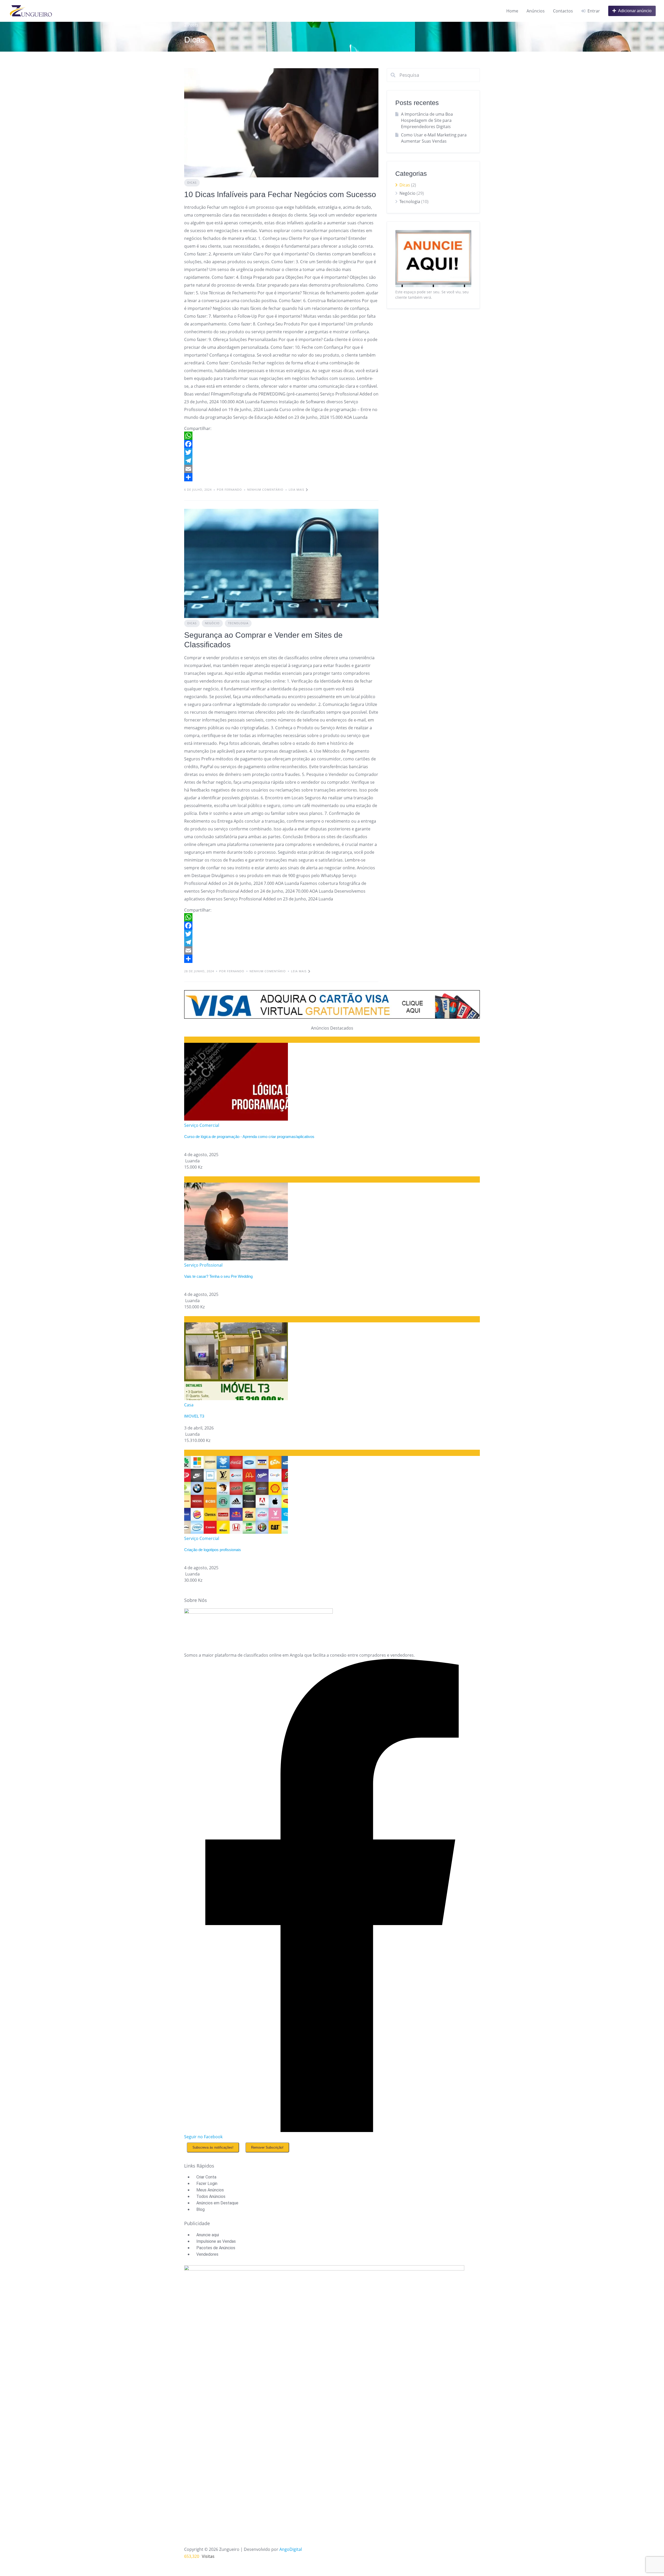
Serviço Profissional (203, 1265)
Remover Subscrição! (267, 2147)
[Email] (281, 469)
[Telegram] (281, 461)
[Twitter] (281, 452)
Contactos (563, 11)
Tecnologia (238, 623)
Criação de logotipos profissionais (213, 1550)
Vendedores (207, 2254)
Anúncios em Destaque (217, 2203)
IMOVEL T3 (194, 1416)
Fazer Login (207, 2183)
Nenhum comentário (265, 489)
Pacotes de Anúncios (216, 2248)
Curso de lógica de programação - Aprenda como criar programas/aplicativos (249, 1137)
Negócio (212, 623)
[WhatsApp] (281, 436)
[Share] (281, 477)
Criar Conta (206, 2177)
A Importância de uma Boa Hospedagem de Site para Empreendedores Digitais (427, 120)
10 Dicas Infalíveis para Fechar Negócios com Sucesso (280, 194)
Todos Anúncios (211, 2196)
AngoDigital (291, 2549)
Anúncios (536, 11)
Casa (189, 1405)
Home (512, 11)
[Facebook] (281, 444)
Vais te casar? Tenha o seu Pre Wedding (218, 1276)
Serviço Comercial (202, 1125)
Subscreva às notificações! (213, 2147)
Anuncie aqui (208, 2235)
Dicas (192, 182)
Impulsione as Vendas (216, 2241)
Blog (200, 2209)
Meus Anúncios (210, 2190)
